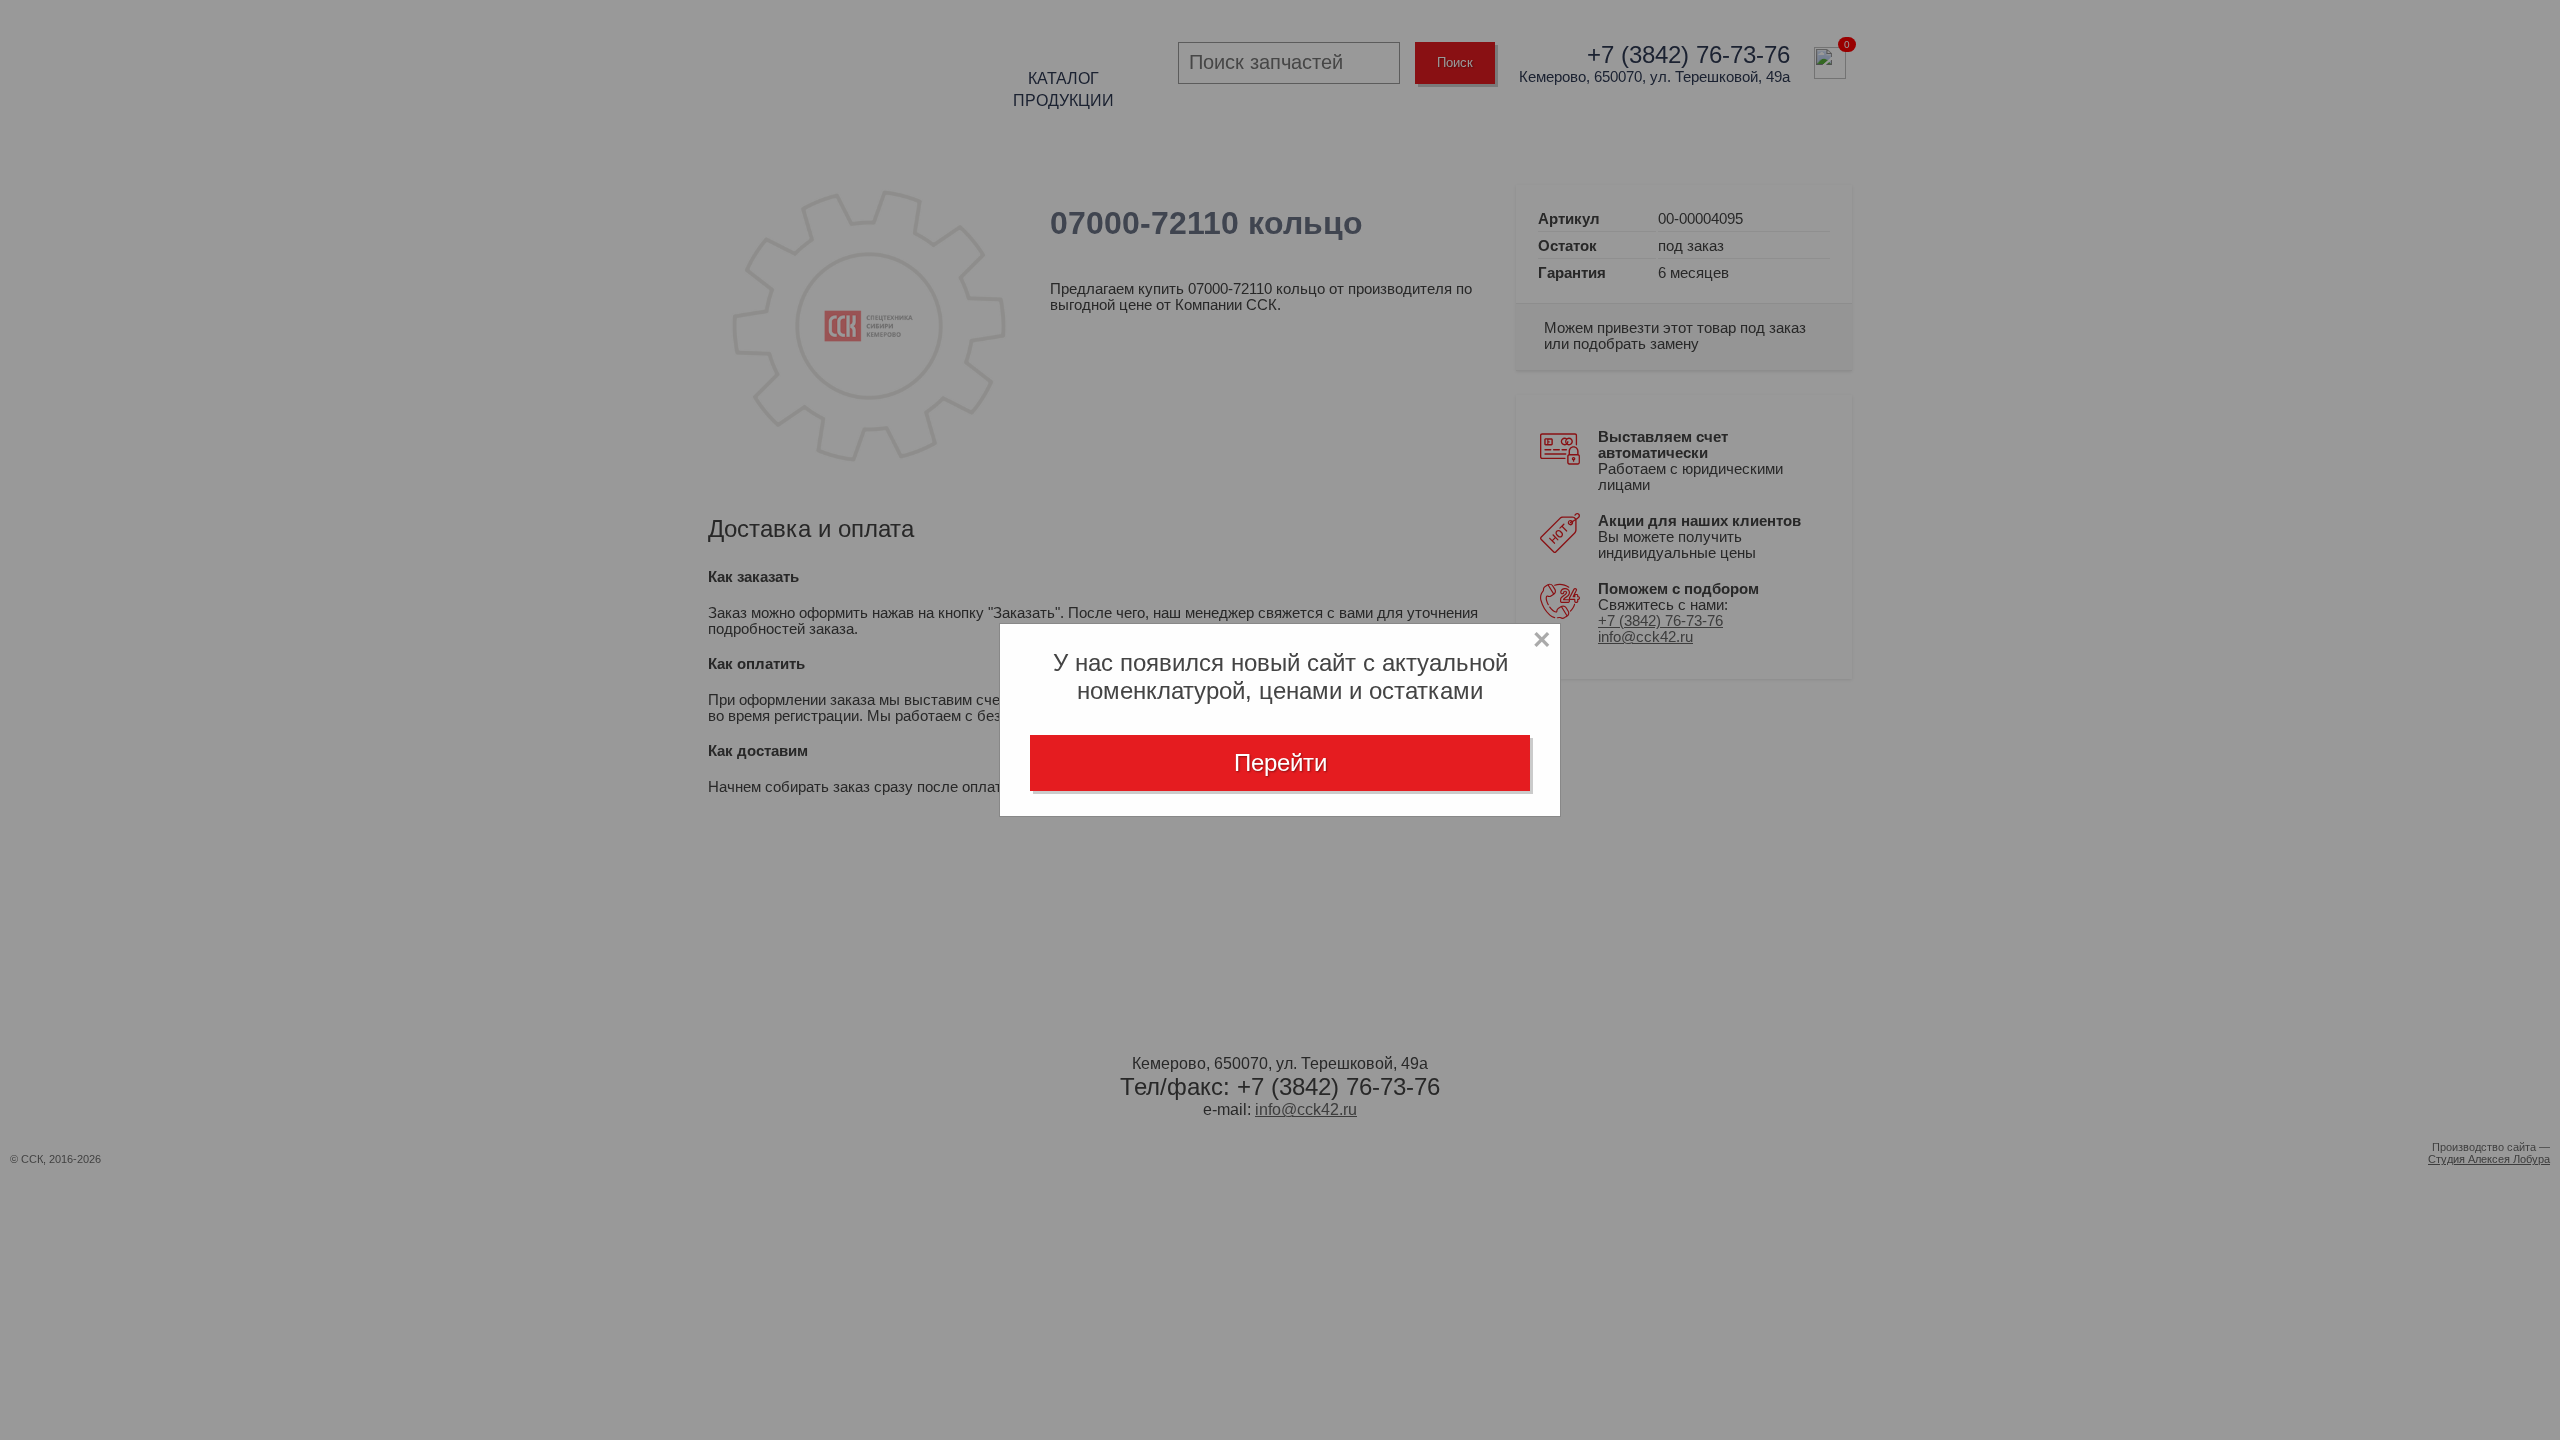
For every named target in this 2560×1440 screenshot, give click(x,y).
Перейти (1280, 762)
